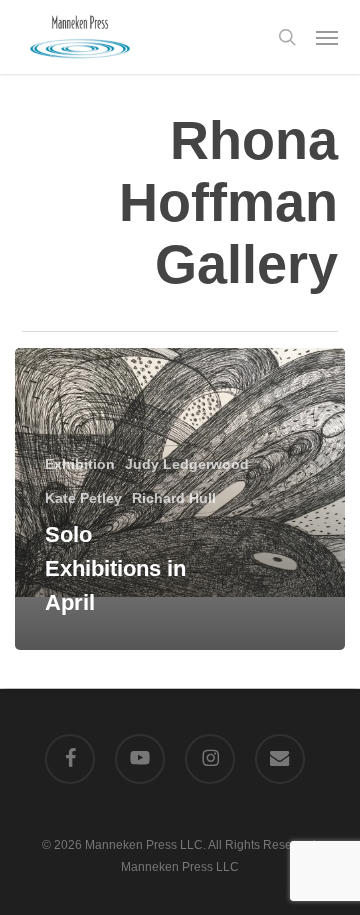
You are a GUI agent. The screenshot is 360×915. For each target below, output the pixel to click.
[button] (327, 37)
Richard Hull (174, 498)
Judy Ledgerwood (187, 464)
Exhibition (80, 464)
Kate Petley (83, 498)
